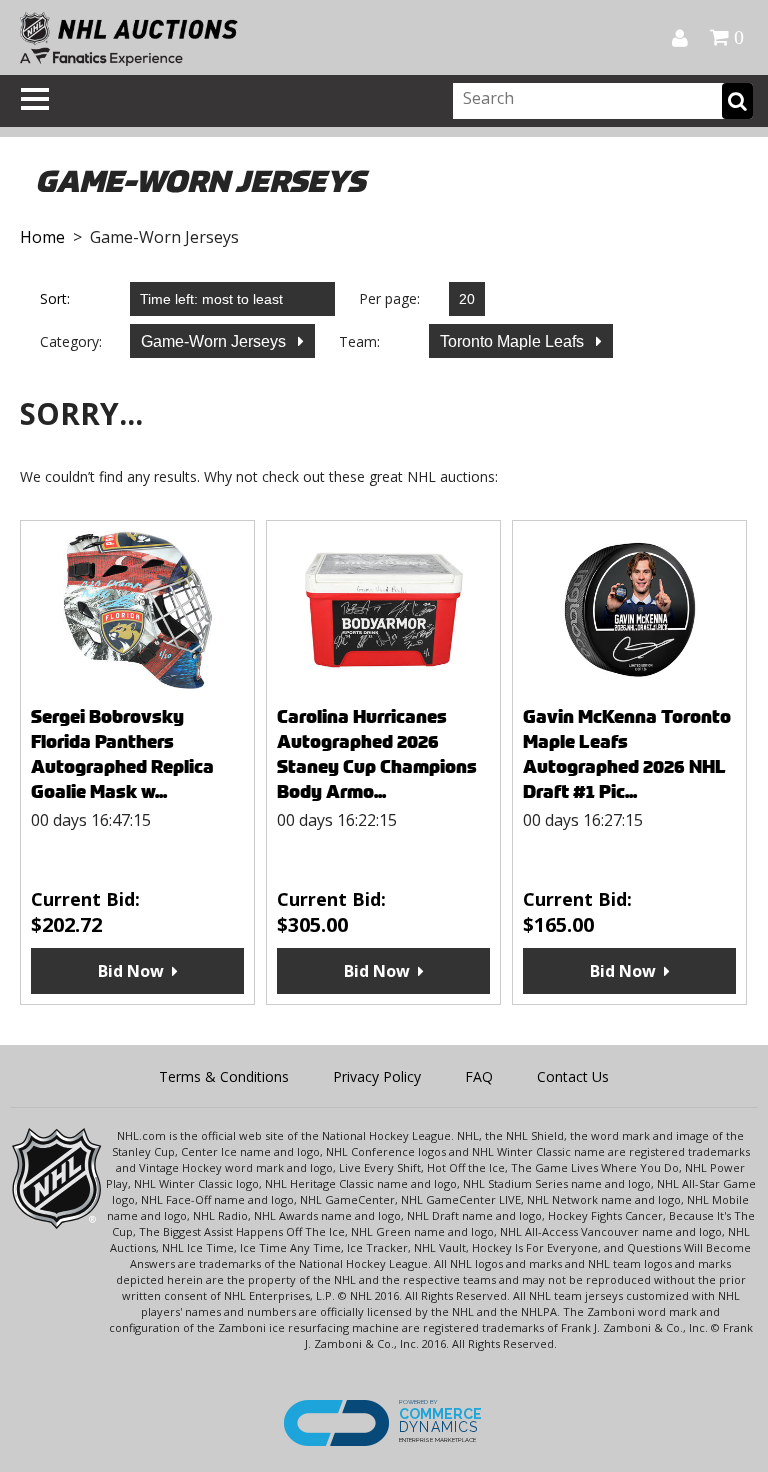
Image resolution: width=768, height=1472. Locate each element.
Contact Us (573, 1076)
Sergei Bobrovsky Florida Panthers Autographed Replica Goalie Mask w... (122, 754)
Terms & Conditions (224, 1076)
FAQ (479, 1076)
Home (42, 237)
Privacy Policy (377, 1076)
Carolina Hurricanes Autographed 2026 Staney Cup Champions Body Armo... (377, 754)
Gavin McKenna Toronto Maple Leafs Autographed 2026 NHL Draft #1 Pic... (627, 754)
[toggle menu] (35, 99)
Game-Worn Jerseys (215, 341)
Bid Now (131, 971)
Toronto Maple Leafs (514, 341)
